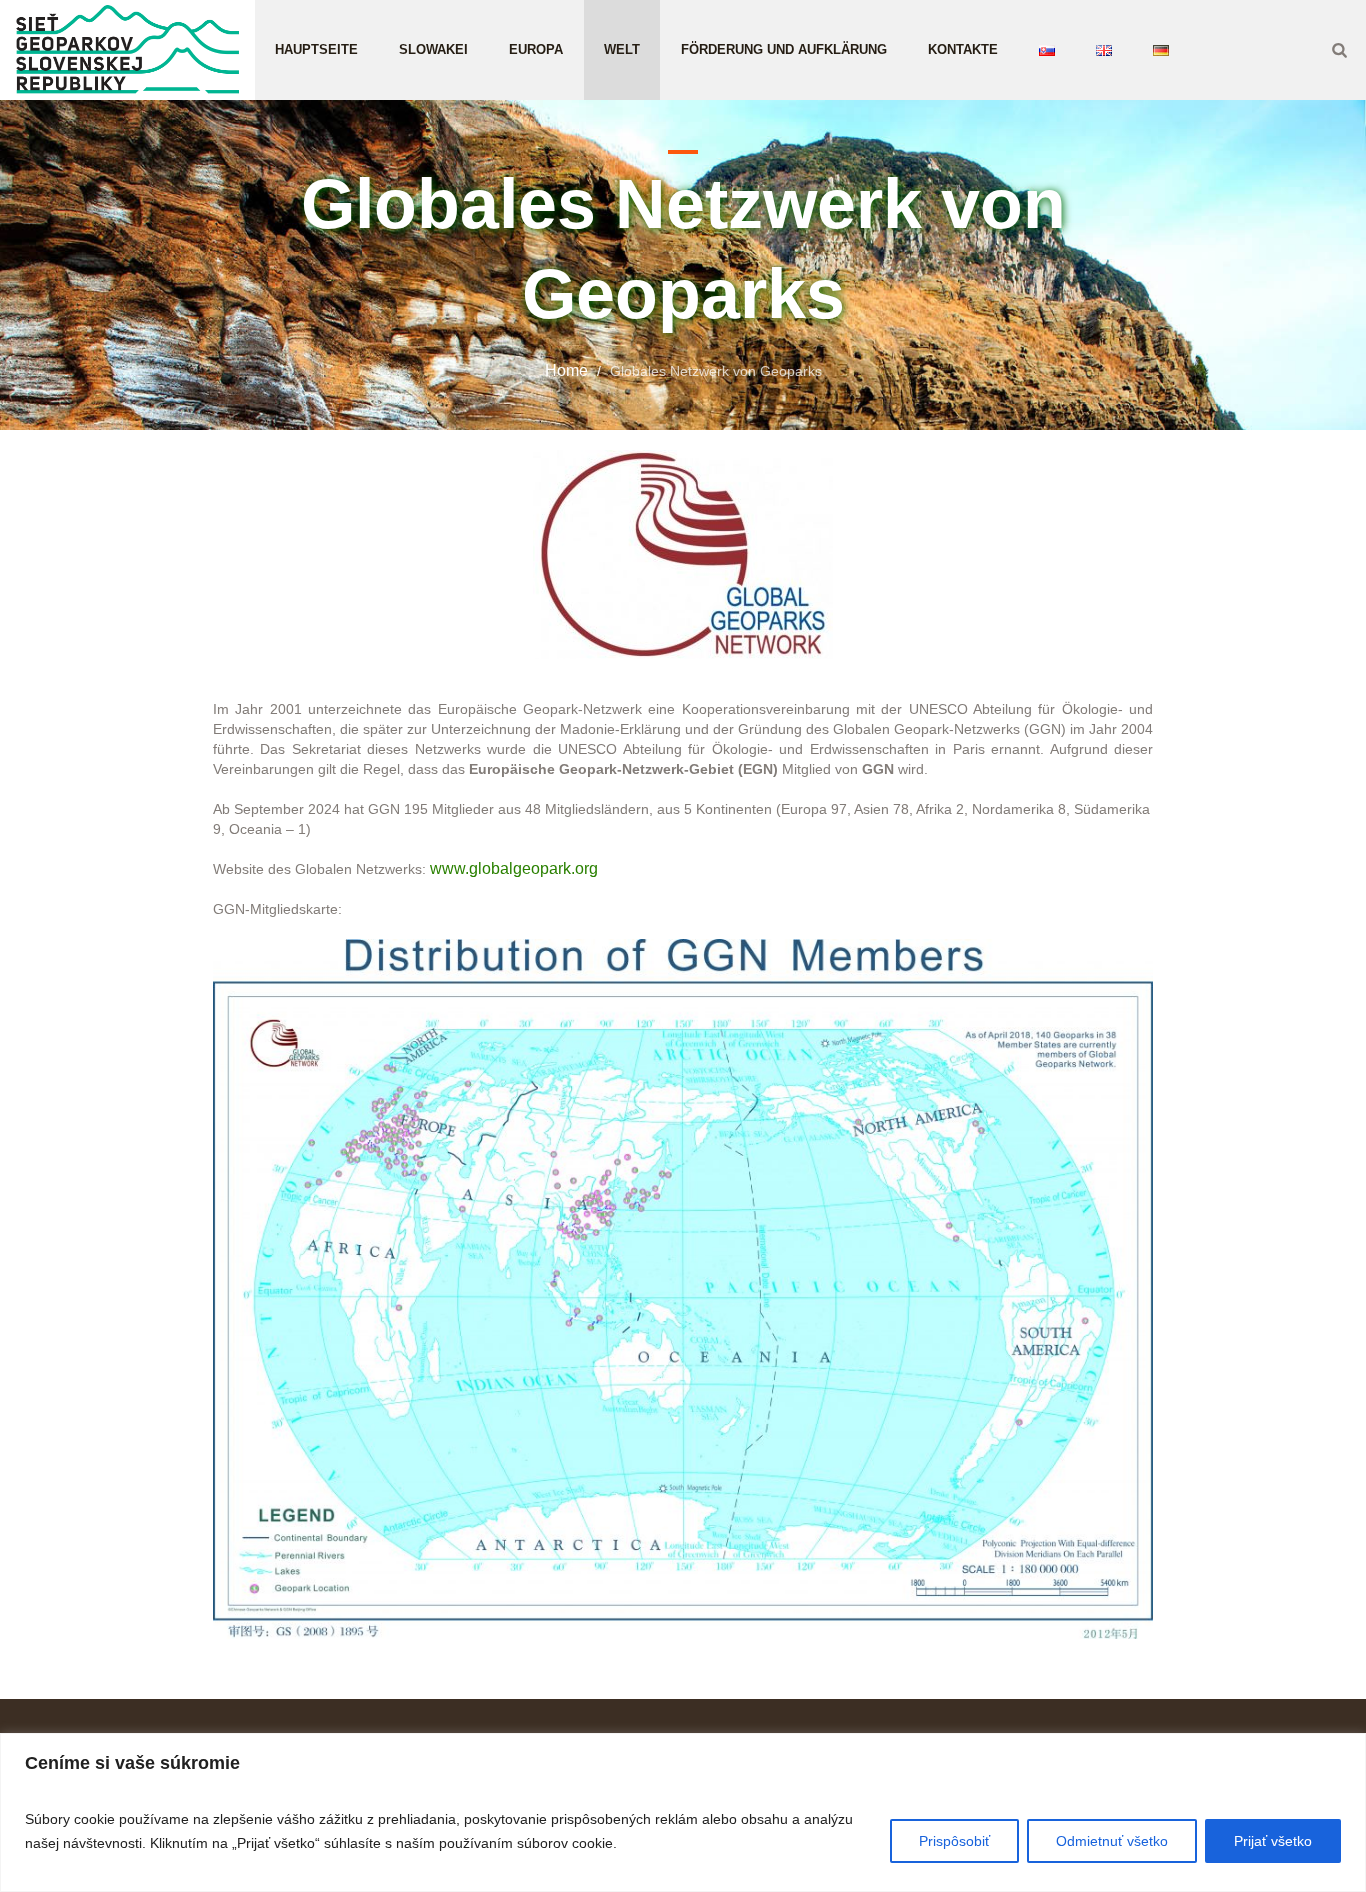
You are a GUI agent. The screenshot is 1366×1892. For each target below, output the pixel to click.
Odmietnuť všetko (1112, 1841)
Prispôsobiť (954, 1841)
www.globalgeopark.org (514, 868)
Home (566, 370)
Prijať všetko (1273, 1841)
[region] (683, 1812)
